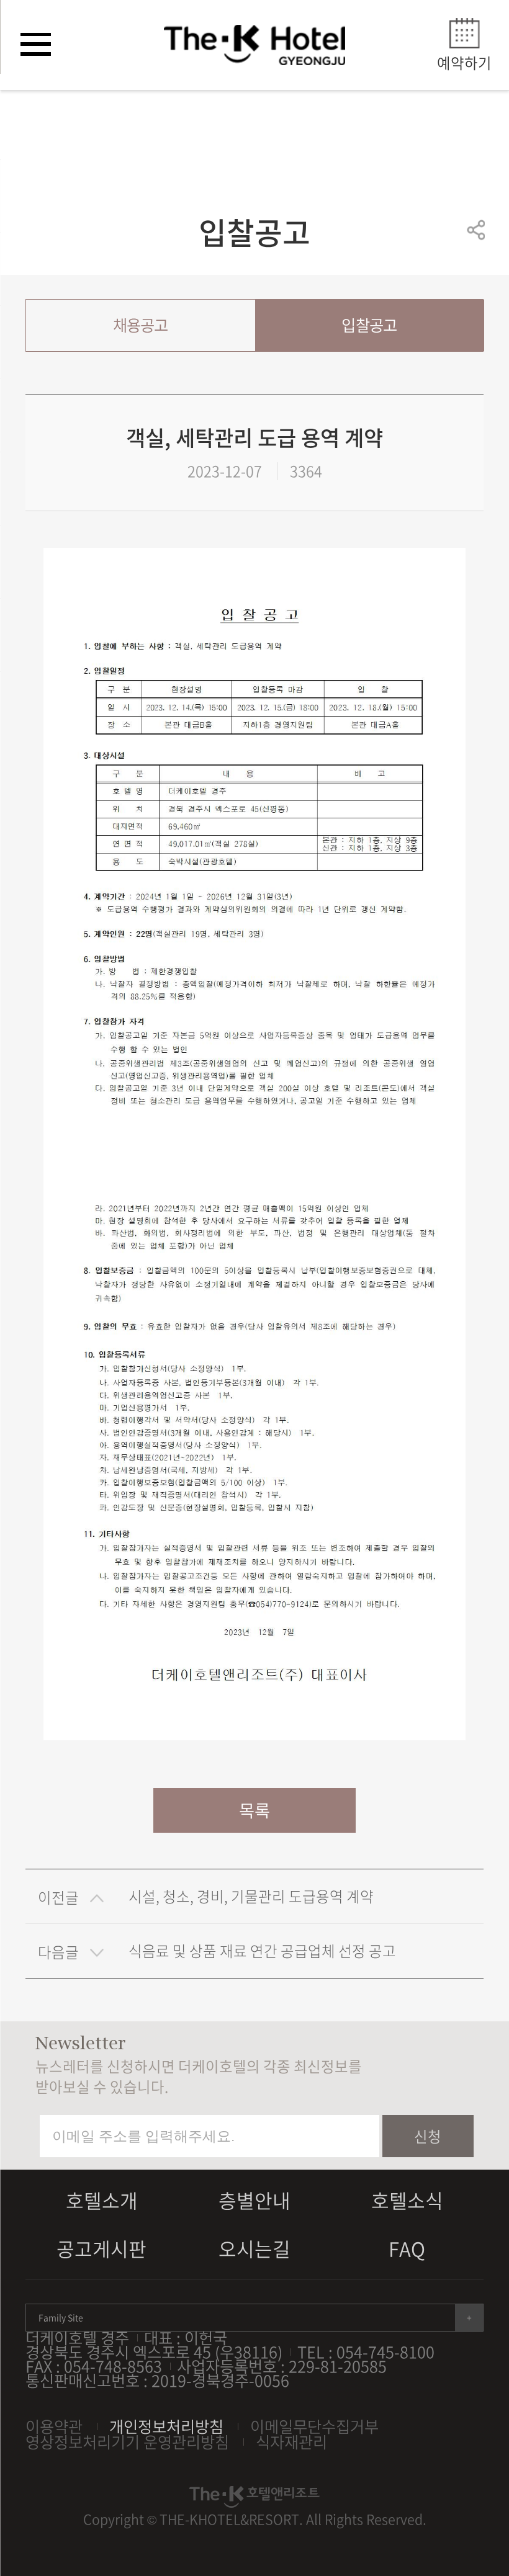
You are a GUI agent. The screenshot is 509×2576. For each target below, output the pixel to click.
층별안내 (254, 2200)
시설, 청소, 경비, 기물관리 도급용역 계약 (251, 1896)
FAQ (407, 2248)
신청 (428, 2136)
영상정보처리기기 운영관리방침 (127, 2442)
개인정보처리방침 (166, 2426)
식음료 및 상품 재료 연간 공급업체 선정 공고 (262, 1951)
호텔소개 (102, 2200)
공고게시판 (101, 2248)
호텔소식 (407, 2200)
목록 (254, 1810)
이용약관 (54, 2426)
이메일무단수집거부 (314, 2426)
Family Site (61, 2317)
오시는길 (254, 2248)
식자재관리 (291, 2442)
